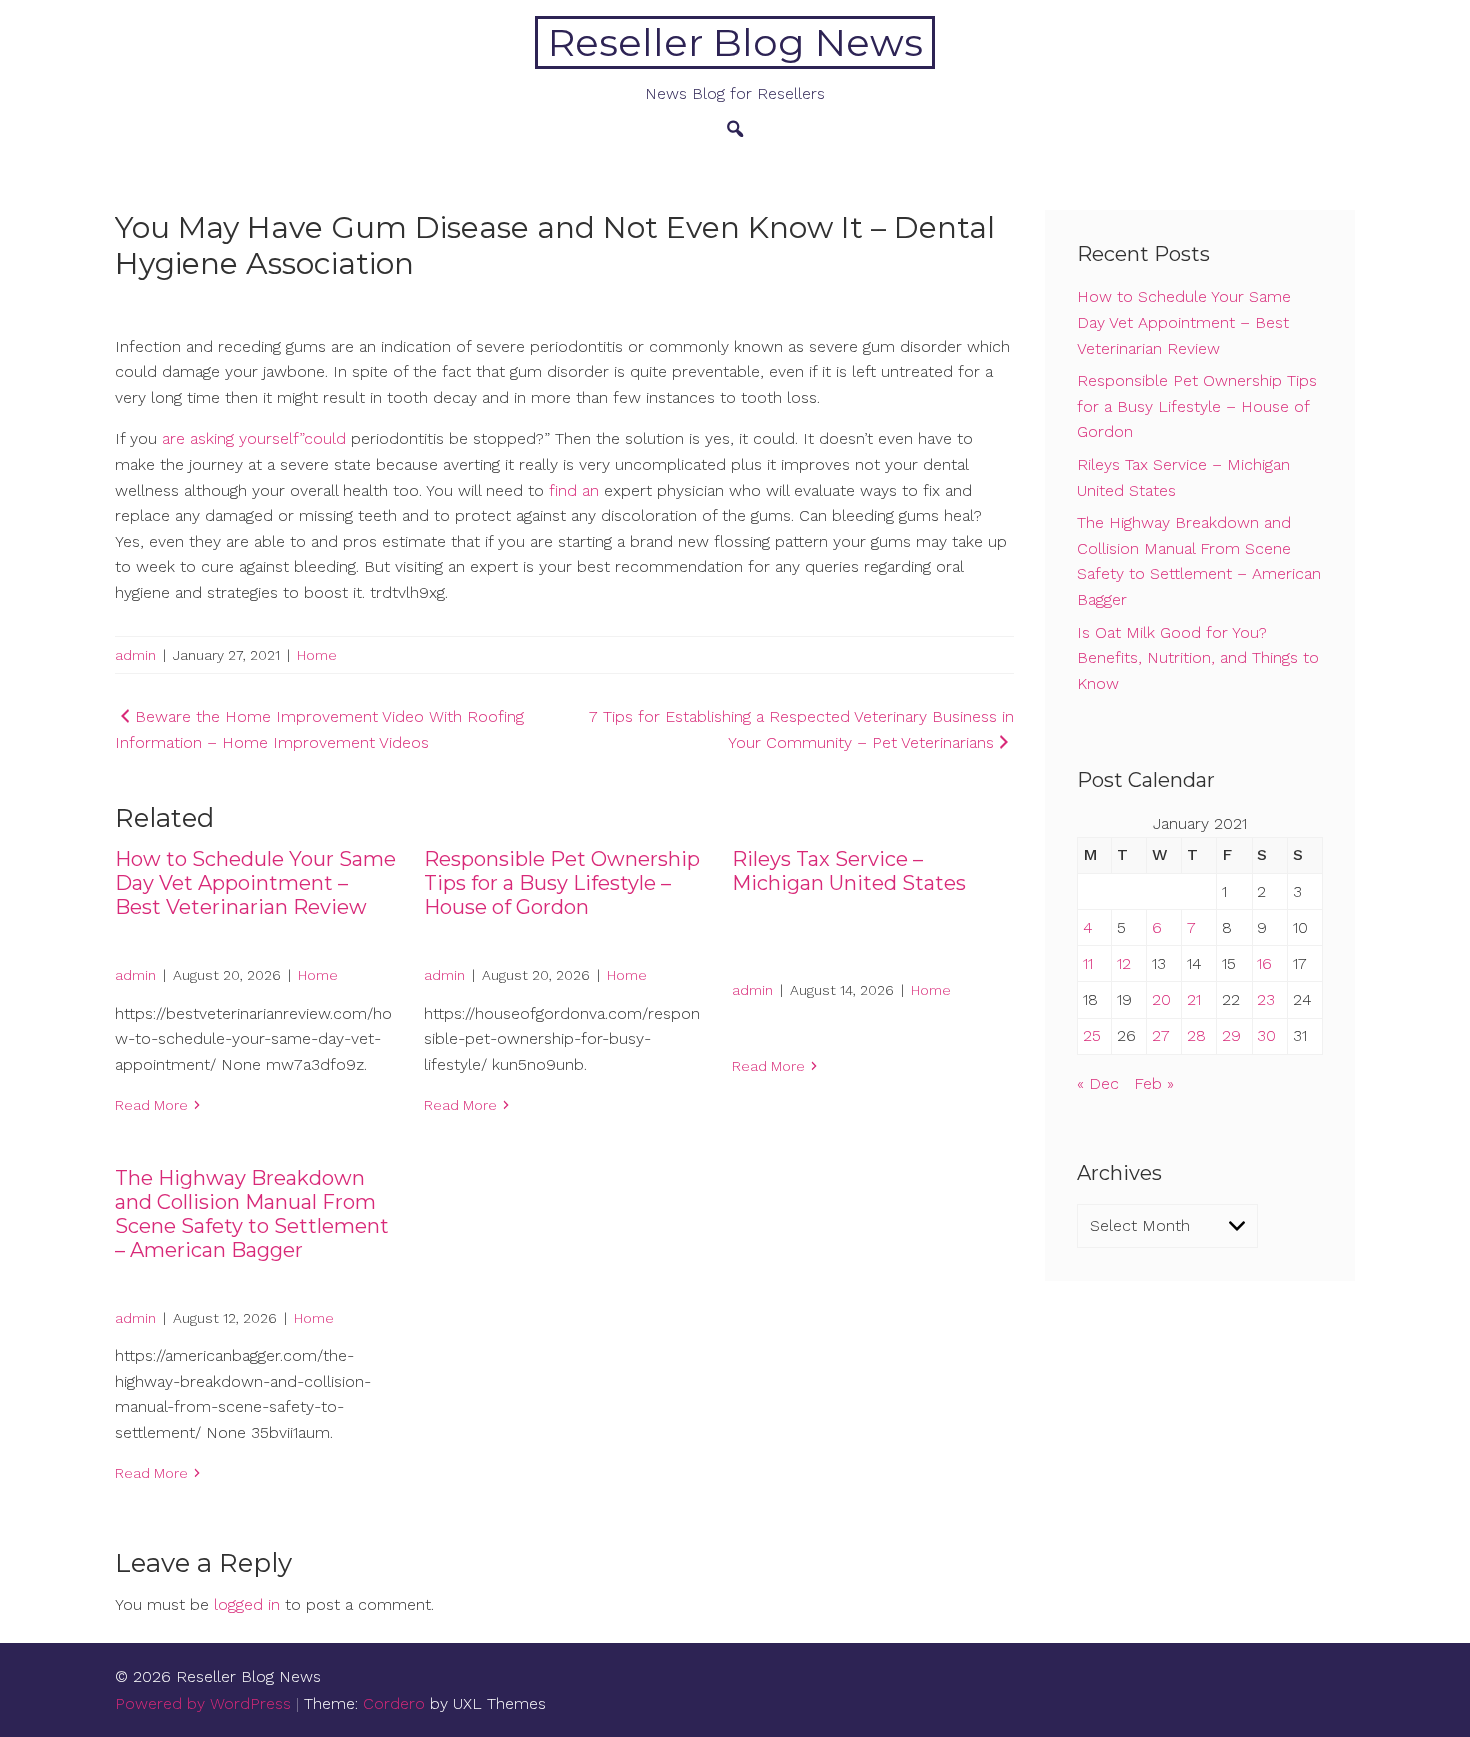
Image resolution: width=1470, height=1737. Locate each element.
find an (574, 490)
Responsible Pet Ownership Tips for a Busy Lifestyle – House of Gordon (562, 883)
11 (1088, 963)
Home (317, 655)
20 (1161, 999)
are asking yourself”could (256, 438)
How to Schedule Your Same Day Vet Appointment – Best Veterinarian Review (255, 883)
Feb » (1154, 1083)
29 (1231, 1035)
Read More (151, 1105)
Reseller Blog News (735, 42)
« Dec (1098, 1083)
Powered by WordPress (203, 1703)
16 (1264, 963)
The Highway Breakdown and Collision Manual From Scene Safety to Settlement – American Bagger (252, 1214)
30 (1266, 1035)
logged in (247, 1604)
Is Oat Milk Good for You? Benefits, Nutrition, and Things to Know (1198, 658)
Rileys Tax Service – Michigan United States (849, 871)
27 (1161, 1035)
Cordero (394, 1703)
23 (1266, 999)
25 (1092, 1035)
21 (1194, 999)
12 (1124, 963)
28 (1196, 1035)
